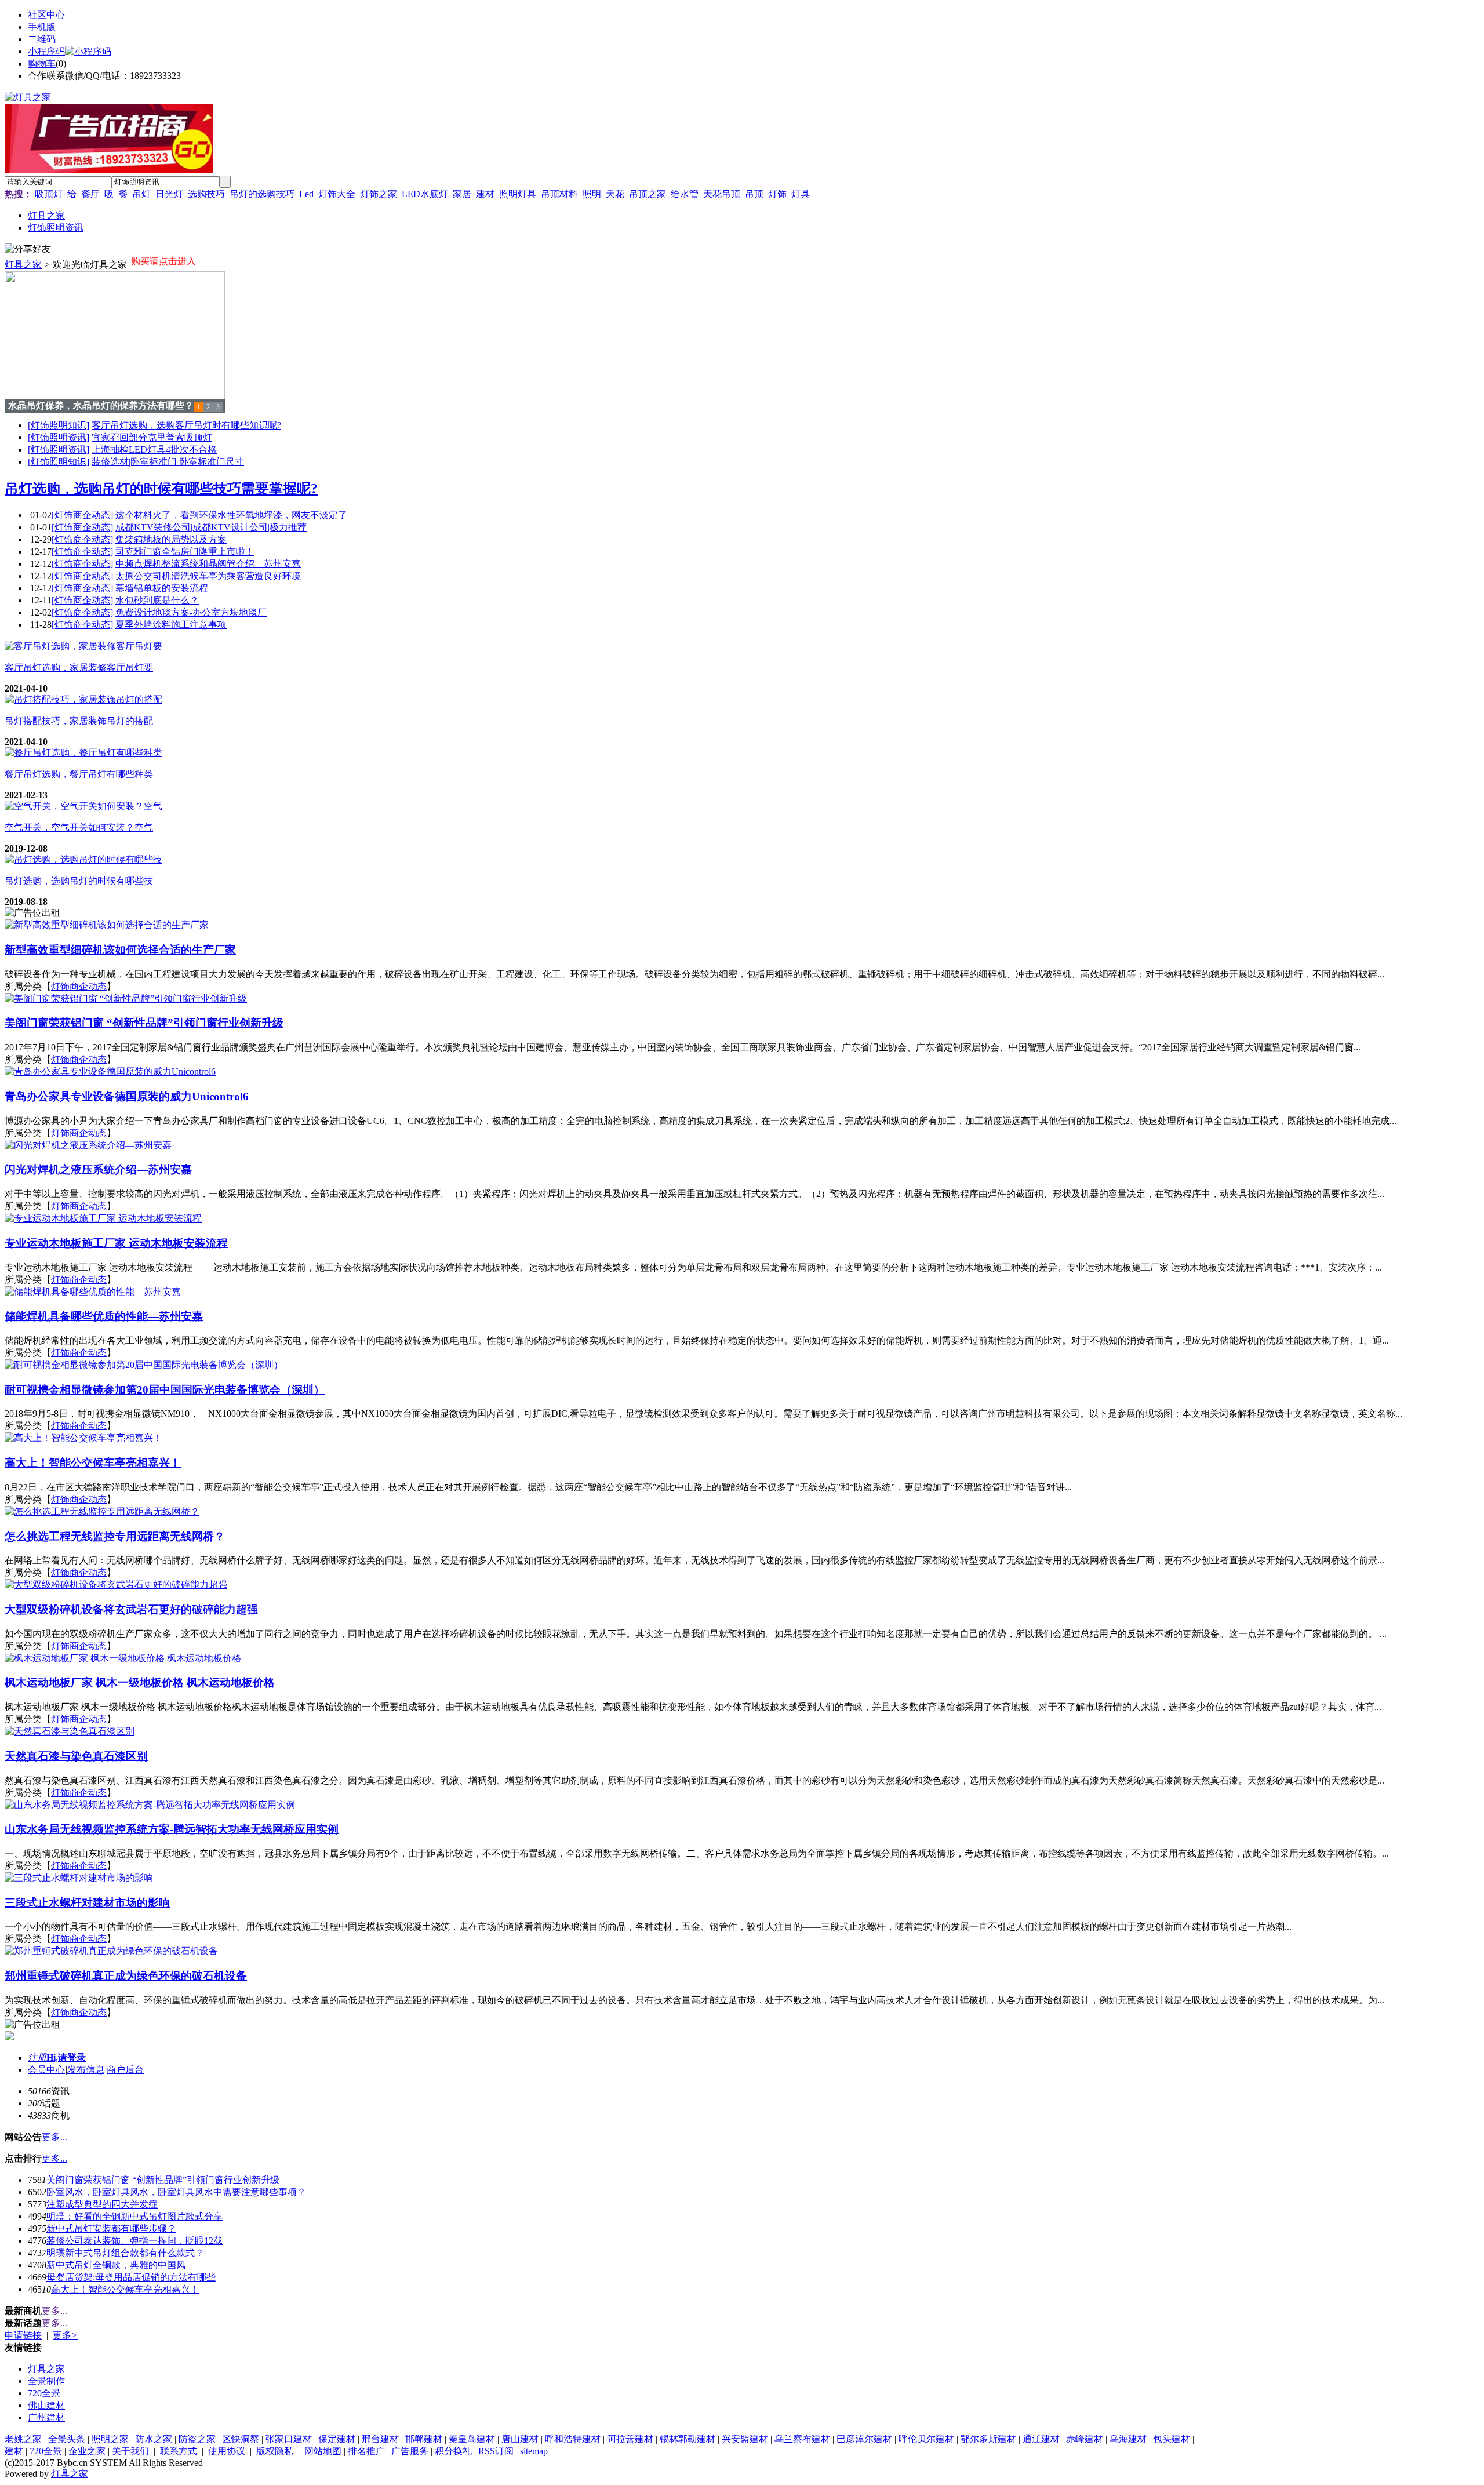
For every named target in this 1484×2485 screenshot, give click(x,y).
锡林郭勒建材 (688, 2439)
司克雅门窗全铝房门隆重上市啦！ (185, 552)
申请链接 (23, 2335)
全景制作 (46, 2381)
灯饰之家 (379, 194)
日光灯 (169, 194)
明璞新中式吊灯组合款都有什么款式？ (125, 2253)
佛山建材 (46, 2405)
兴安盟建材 (745, 2439)
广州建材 (46, 2417)
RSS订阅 (496, 2451)
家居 (462, 194)
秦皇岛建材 (472, 2439)
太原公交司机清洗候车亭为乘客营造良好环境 (208, 576)
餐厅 (90, 194)
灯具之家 (23, 265)
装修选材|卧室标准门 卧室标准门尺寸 (168, 462)
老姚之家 (23, 2439)
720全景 (44, 2393)
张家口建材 (289, 2439)
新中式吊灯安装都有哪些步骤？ (111, 2229)
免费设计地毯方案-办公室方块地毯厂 (191, 612)
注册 (37, 2058)
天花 (615, 194)
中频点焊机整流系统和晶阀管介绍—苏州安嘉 (208, 564)
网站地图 (323, 2451)
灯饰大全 (337, 194)
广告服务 (410, 2451)
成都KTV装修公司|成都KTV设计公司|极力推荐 (211, 527)
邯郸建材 (424, 2439)
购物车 (42, 63)
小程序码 (46, 51)
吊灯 (141, 194)
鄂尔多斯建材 (988, 2439)
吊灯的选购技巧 (262, 194)
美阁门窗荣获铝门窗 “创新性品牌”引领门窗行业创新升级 (163, 2180)
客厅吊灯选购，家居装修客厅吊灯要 (79, 667)
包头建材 (1172, 2439)
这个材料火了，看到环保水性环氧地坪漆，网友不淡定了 (231, 515)
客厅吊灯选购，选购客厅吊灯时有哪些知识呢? (186, 425)
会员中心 (46, 2070)
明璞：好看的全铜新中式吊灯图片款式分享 (134, 2216)
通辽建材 (1041, 2439)
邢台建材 (380, 2439)
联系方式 (179, 2451)
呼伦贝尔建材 (926, 2439)
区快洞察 (241, 2439)
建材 (485, 194)
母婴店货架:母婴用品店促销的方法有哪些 (131, 2277)
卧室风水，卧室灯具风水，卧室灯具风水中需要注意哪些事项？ (176, 2192)
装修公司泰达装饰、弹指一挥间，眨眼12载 (134, 2241)
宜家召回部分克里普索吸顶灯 (152, 437)
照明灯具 (518, 194)
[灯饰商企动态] (82, 515)
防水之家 (154, 2439)
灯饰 (777, 194)
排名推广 (366, 2451)
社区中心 (46, 15)
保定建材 (337, 2439)
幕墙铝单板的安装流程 (162, 588)
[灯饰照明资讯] (59, 437)
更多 (65, 2335)
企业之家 (87, 2451)
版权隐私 (275, 2451)
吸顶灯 (49, 194)
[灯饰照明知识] (59, 425)
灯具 (801, 194)
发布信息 (86, 2070)
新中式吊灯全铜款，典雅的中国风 (116, 2265)
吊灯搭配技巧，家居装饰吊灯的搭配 (79, 721)
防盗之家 (197, 2439)
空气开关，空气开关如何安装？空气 (79, 827)
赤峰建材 (1085, 2439)
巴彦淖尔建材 (864, 2439)
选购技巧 (206, 194)
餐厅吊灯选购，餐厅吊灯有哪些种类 (79, 774)
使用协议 (227, 2451)
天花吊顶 (722, 194)
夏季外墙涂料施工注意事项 (171, 625)
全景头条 (67, 2439)
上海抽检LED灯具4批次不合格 (154, 450)
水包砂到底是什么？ (157, 600)
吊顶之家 (648, 194)
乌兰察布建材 (802, 2439)
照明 (592, 194)
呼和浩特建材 (573, 2439)
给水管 (685, 194)
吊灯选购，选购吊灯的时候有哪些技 (79, 881)
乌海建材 (1128, 2439)
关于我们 (130, 2451)
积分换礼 (453, 2451)
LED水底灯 (425, 194)
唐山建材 (520, 2439)
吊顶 (754, 194)
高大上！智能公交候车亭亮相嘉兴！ (125, 2289)
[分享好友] (28, 250)
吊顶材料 (559, 194)
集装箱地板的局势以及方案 (171, 539)
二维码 (42, 39)
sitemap (534, 2451)
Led (306, 194)
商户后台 (125, 2070)
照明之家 (110, 2439)
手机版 (42, 27)
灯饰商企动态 (79, 986)
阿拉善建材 (630, 2439)
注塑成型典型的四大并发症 (102, 2204)
